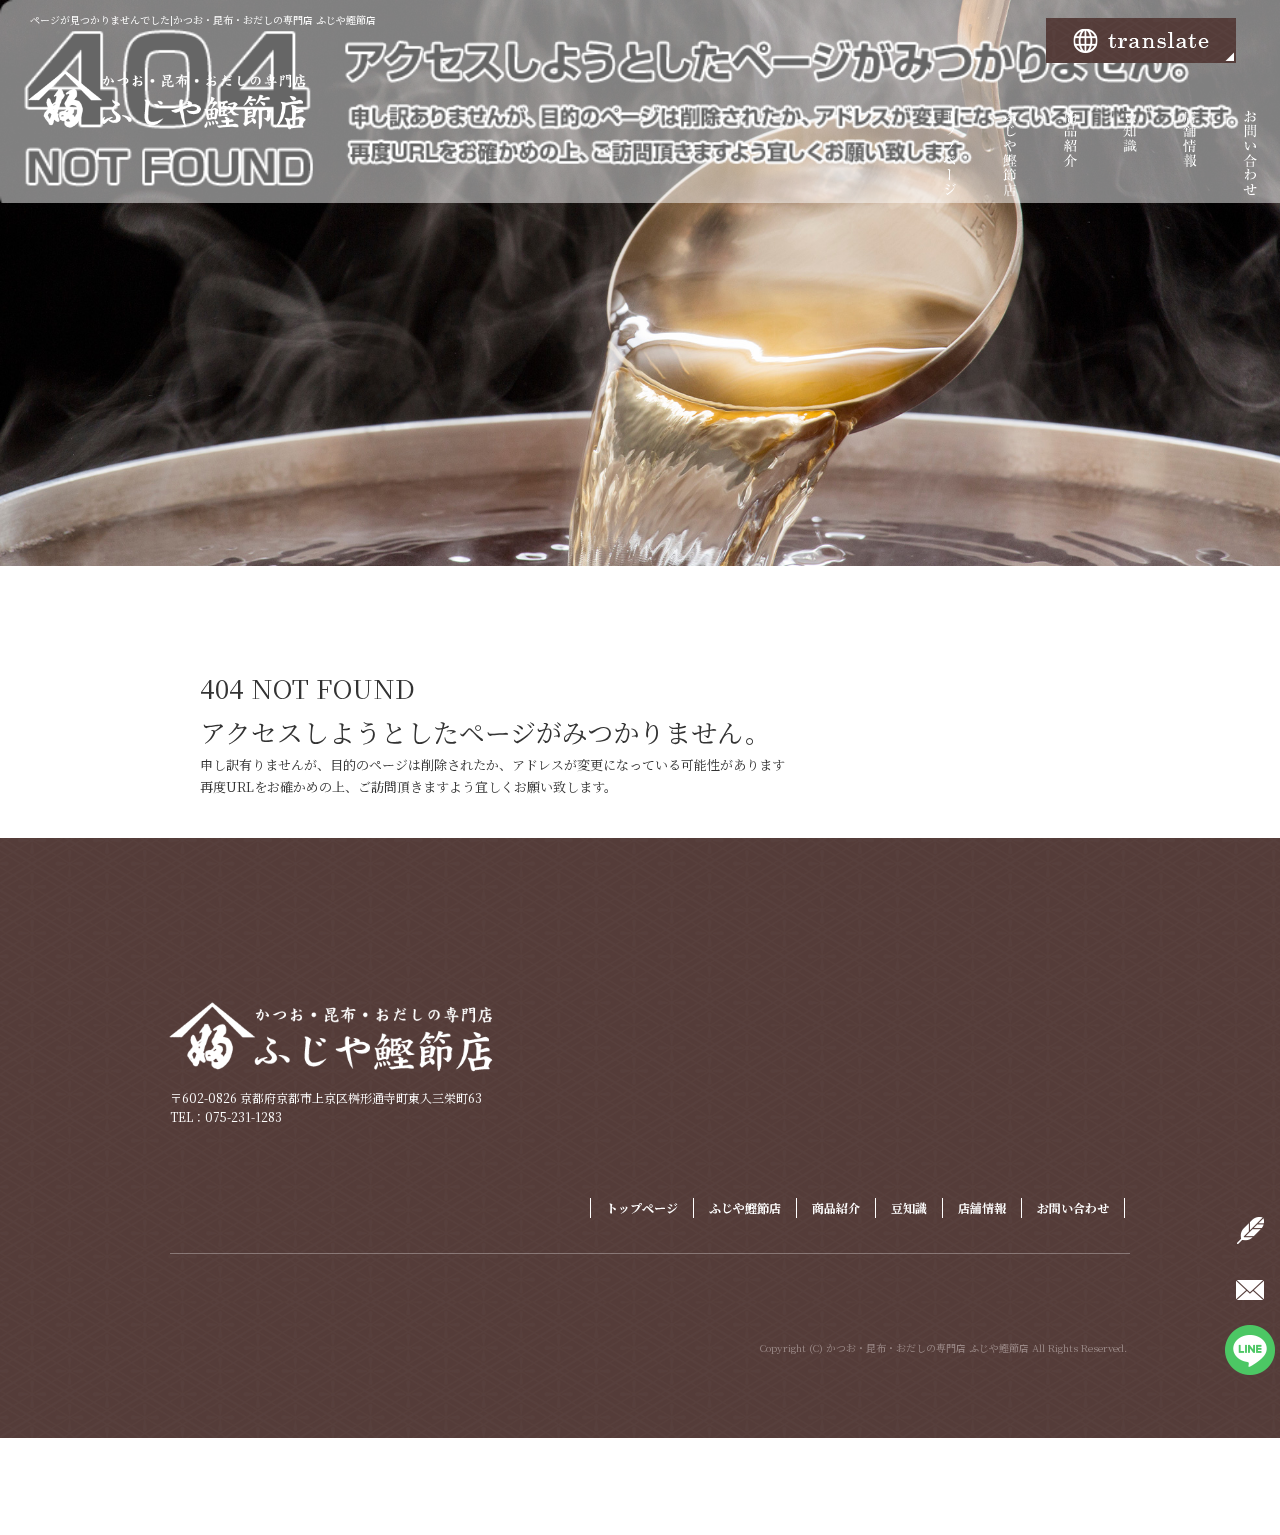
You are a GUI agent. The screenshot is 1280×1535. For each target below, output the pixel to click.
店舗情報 (1190, 165)
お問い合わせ (1250, 165)
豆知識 (1130, 165)
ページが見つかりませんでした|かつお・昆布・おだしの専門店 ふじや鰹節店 (203, 19)
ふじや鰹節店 (1010, 165)
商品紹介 (1070, 165)
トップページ (950, 165)
